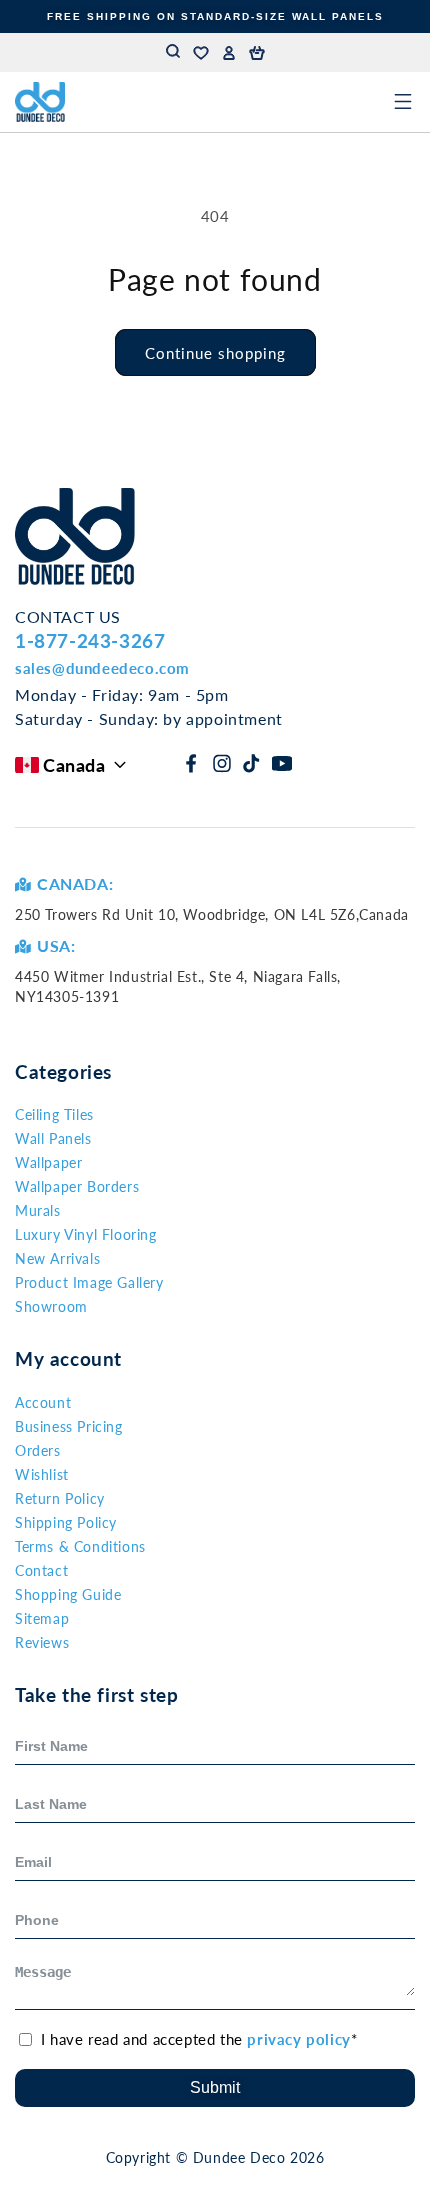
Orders (38, 1450)
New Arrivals (57, 1258)
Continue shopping (215, 353)
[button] (257, 53)
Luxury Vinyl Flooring (86, 1234)
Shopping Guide (68, 1594)
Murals (38, 1210)
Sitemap (42, 1618)
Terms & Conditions (80, 1546)
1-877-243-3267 (90, 640)
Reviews (42, 1642)
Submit (215, 2087)
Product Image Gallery (89, 1282)
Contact (41, 1570)
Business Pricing (69, 1426)
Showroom (51, 1306)
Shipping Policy (66, 1522)
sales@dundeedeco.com (102, 668)
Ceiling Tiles (54, 1114)
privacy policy (298, 2039)
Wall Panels (53, 1138)
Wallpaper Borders (77, 1186)
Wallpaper (48, 1162)
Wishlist (42, 1474)
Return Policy (60, 1498)
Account (43, 1402)
